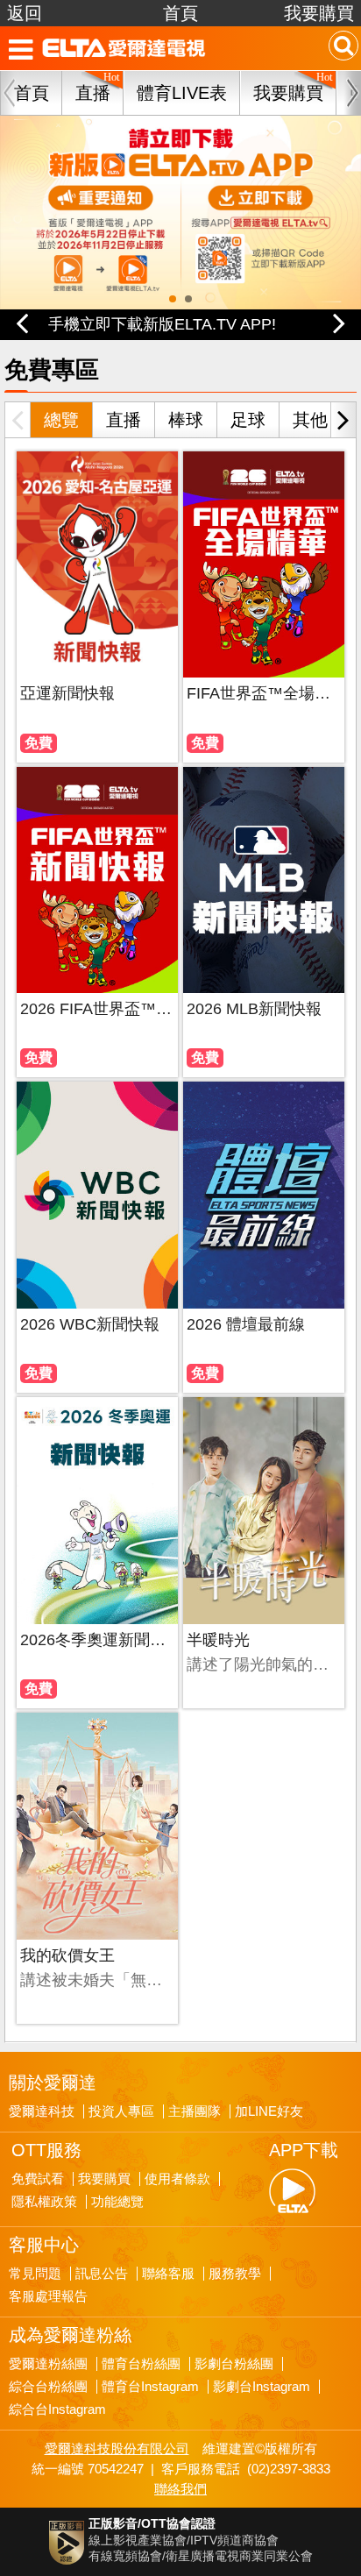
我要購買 (319, 13)
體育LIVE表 (182, 93)
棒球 (186, 420)
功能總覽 (117, 2202)
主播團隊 (195, 2111)
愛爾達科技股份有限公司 (117, 2448)
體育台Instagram (150, 2387)
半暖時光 (218, 1640)
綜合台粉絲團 (48, 2387)
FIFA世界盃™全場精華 (264, 693)
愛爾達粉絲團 (48, 2364)
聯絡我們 (180, 2489)
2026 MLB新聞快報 (254, 1009)
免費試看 (38, 2179)
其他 (310, 420)
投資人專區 (121, 2111)
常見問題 (35, 2274)
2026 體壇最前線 (246, 1324)
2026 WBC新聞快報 (90, 1324)
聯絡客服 (168, 2274)
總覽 (61, 420)
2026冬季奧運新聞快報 (97, 1640)
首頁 (180, 13)
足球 (248, 420)
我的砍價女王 (67, 1955)
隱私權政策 (44, 2202)
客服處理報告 (48, 2296)
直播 (124, 420)
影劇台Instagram (262, 2387)
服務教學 (235, 2274)
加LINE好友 (269, 2111)
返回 (25, 13)
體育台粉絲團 (141, 2364)
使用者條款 (177, 2179)
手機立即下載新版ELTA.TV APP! (162, 324)
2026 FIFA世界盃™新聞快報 (97, 1009)
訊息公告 (102, 2274)
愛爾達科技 (42, 2111)
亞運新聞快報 (67, 693)
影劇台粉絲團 (234, 2364)
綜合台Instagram (57, 2409)
